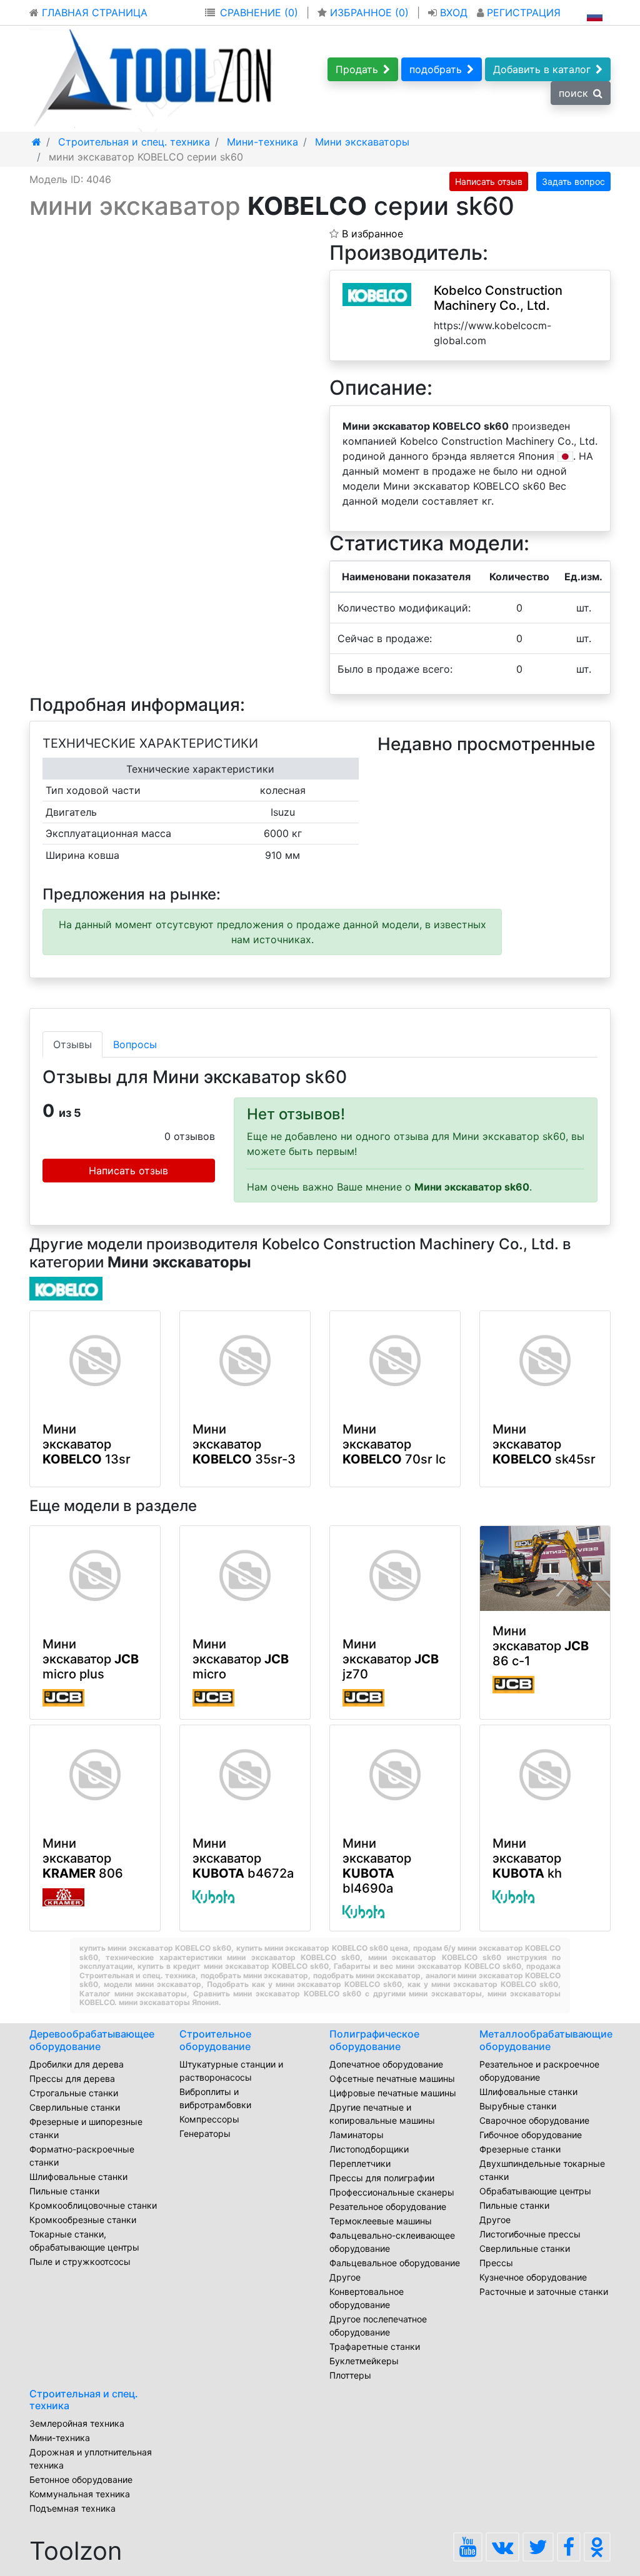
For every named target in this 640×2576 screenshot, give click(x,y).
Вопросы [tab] (135, 1044)
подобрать (436, 69)
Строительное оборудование (215, 2040)
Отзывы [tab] (72, 1044)
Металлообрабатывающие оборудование (546, 2040)
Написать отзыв (489, 181)
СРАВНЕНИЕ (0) (259, 12)
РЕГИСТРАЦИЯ (522, 12)
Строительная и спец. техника (84, 2400)
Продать (357, 69)
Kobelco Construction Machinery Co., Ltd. (498, 298)
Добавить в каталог (542, 69)
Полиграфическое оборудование (374, 2040)
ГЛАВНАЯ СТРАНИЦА (93, 12)
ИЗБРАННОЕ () (369, 12)
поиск (573, 93)
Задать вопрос (573, 181)
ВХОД (454, 12)
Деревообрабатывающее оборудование (92, 2040)
